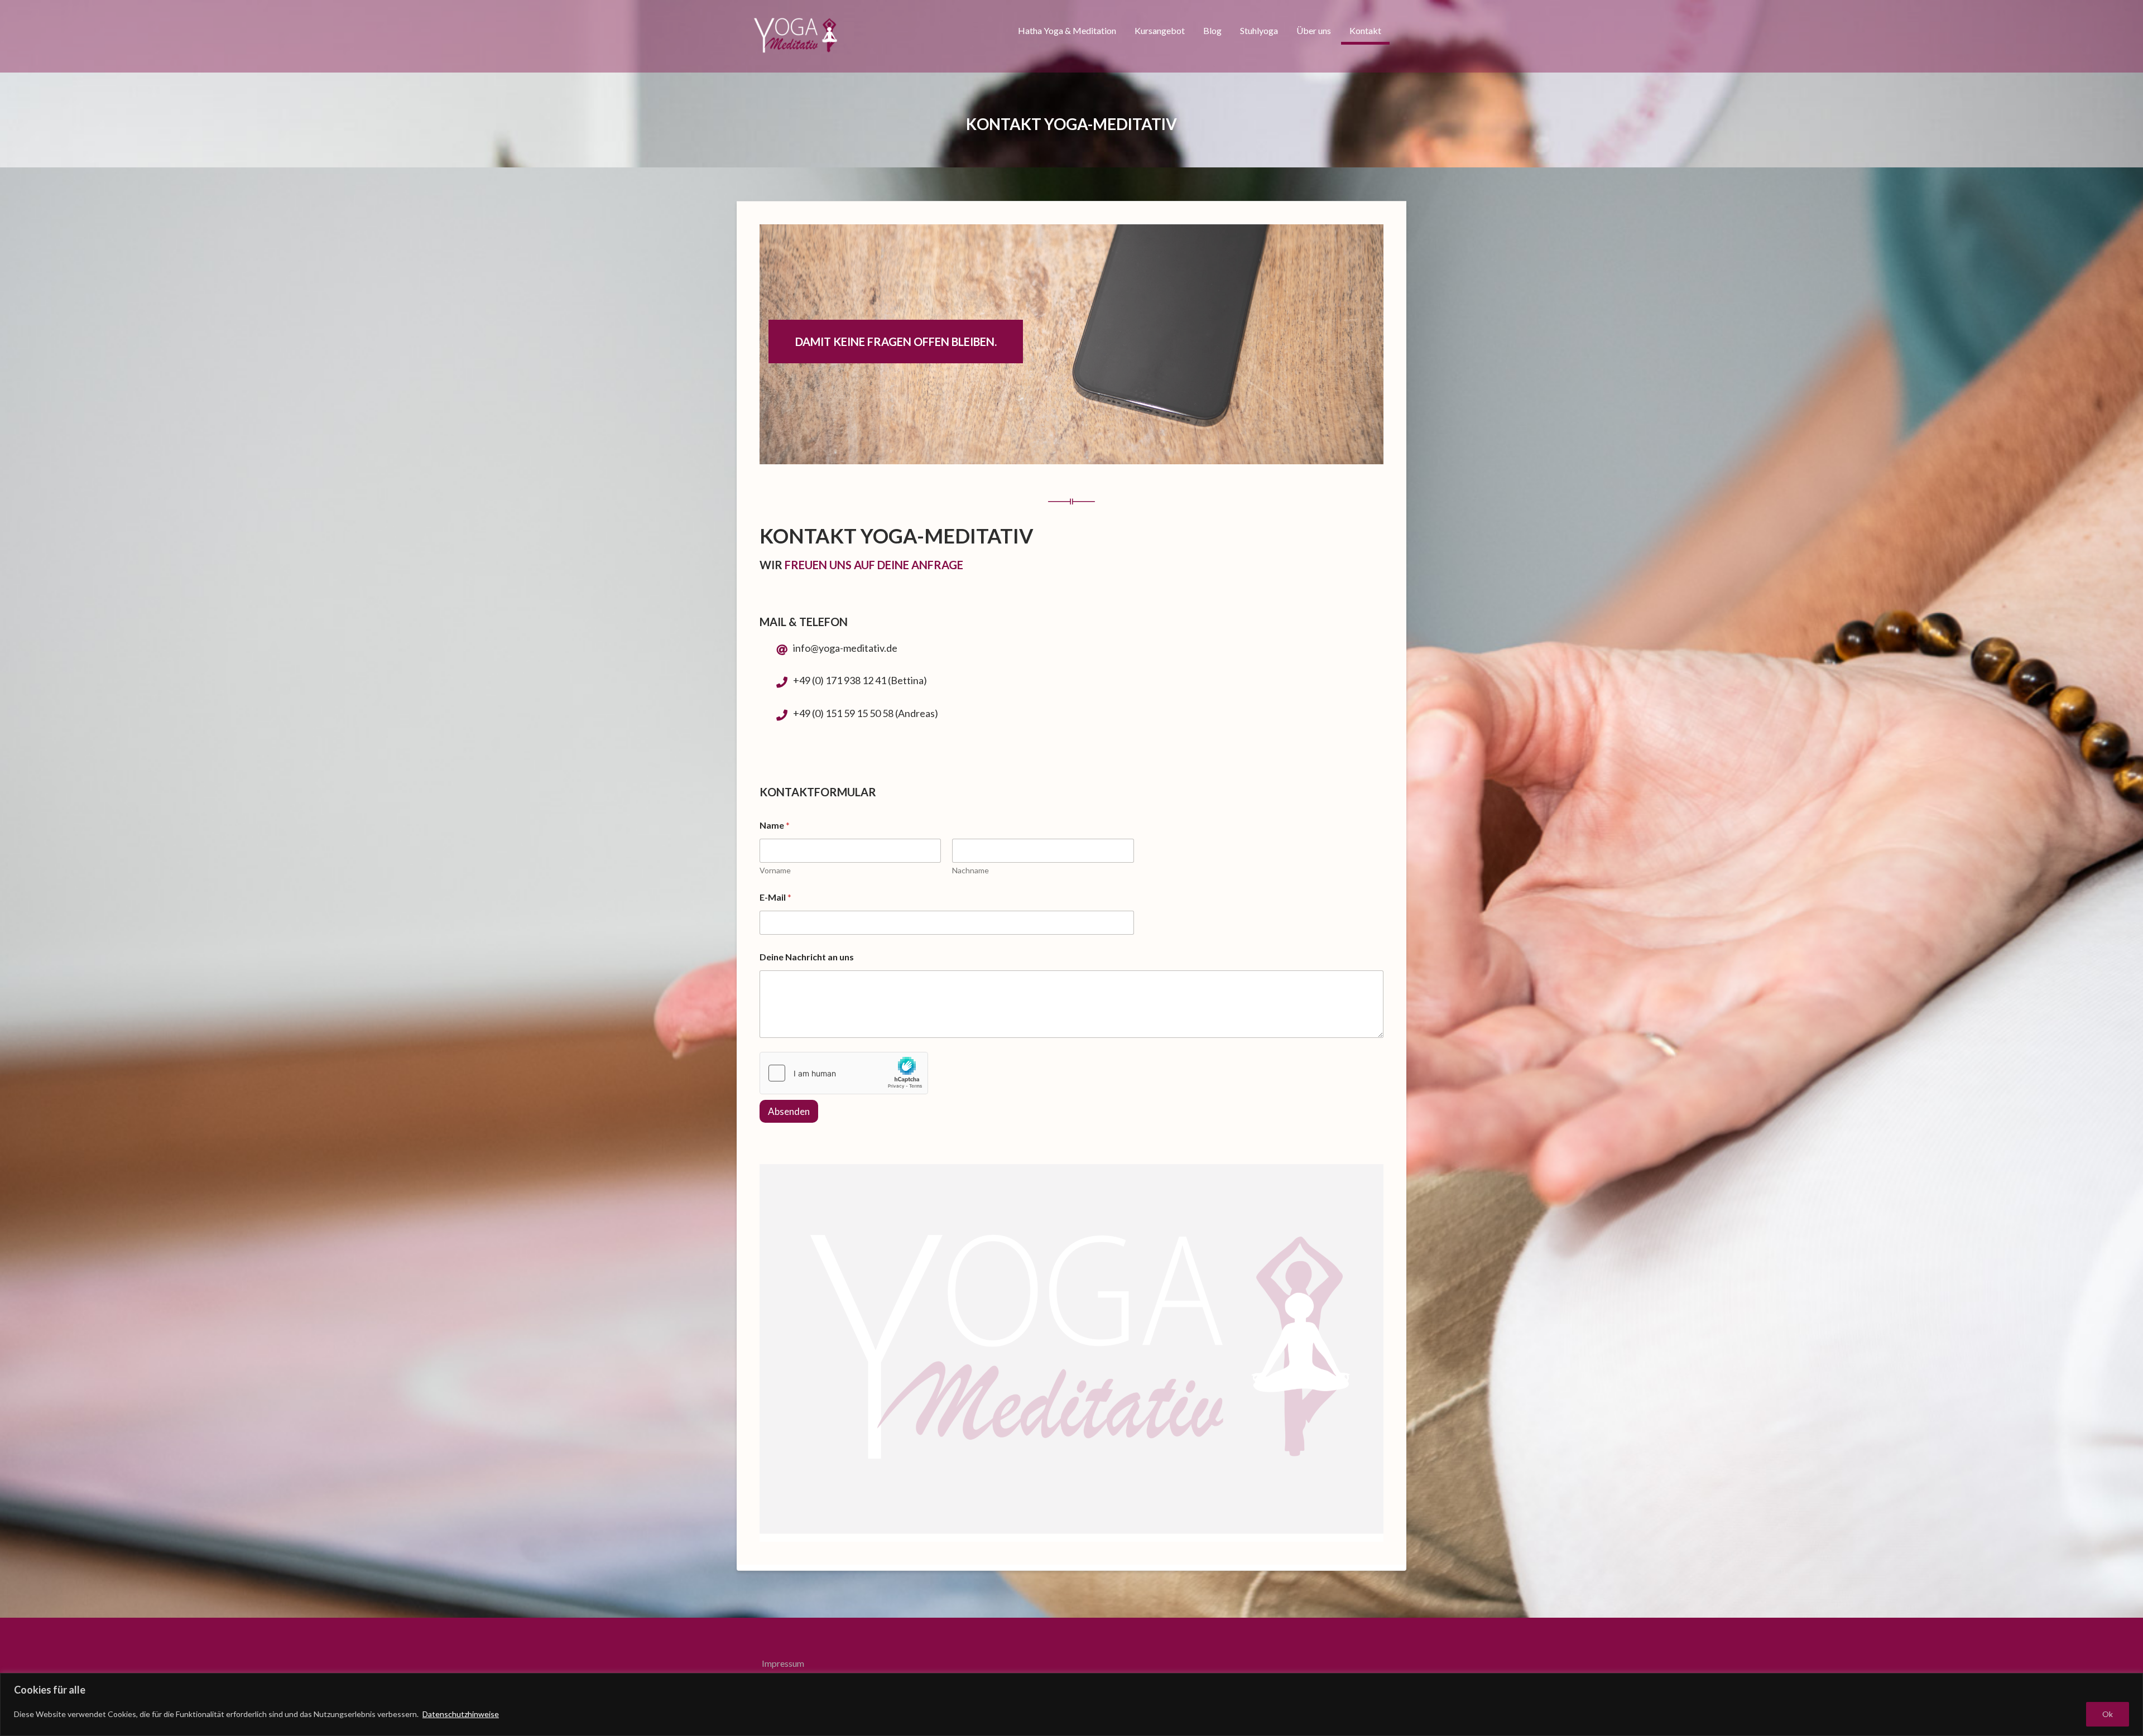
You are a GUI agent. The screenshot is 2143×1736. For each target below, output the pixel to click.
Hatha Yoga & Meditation (1067, 30)
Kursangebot (1160, 30)
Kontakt (1365, 30)
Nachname (970, 870)
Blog (1212, 30)
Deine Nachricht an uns (807, 957)
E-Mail (775, 897)
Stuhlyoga (1259, 30)
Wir (771, 565)
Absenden (789, 1111)
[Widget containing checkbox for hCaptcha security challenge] (844, 1073)
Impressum (783, 1663)
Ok (2108, 1714)
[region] (1071, 1704)
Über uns (1314, 30)
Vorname (775, 870)
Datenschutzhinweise (461, 1714)
